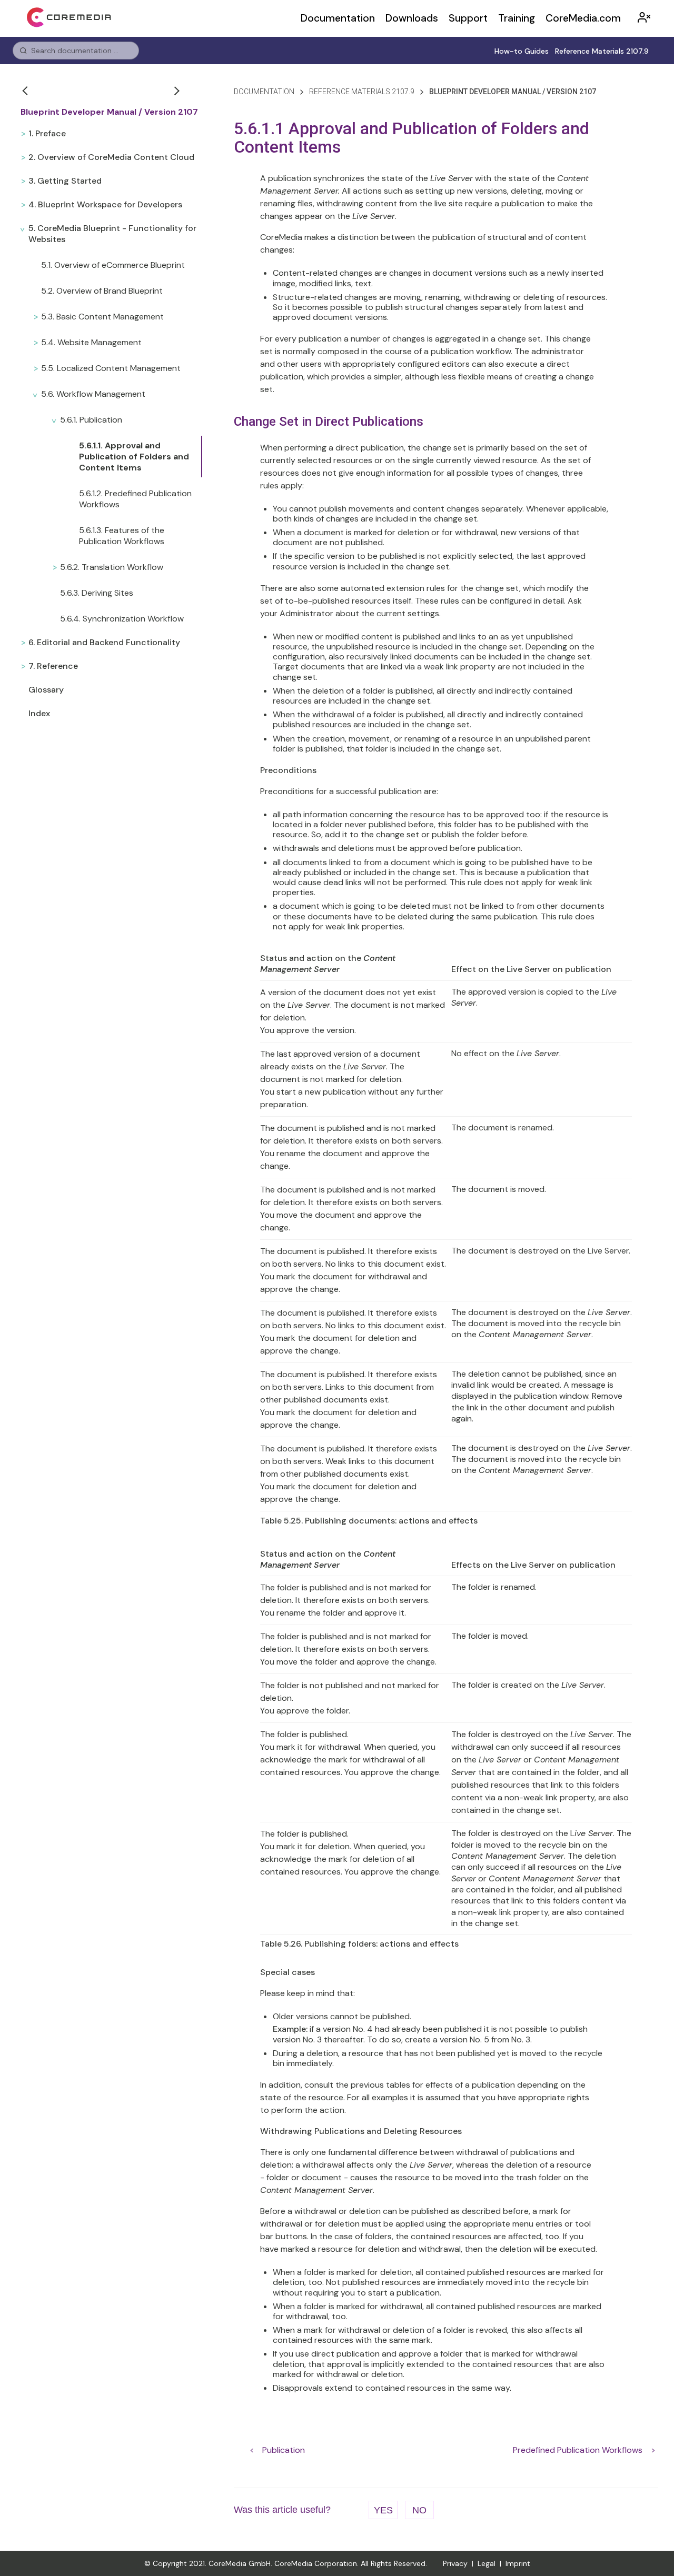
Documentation (338, 18)
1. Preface (47, 133)
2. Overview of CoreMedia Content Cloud (111, 157)
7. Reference (53, 666)
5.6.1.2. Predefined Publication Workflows (135, 499)
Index (39, 713)
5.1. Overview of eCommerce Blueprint (113, 265)
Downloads (412, 18)
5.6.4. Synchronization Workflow (122, 619)
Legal (487, 2563)
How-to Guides (522, 51)
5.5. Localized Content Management (111, 368)
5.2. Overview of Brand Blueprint (102, 291)
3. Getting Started (65, 181)
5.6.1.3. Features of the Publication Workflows (122, 536)
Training (517, 18)
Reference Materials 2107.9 (602, 51)
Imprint (518, 2563)
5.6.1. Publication (91, 420)
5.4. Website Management (91, 342)
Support (468, 18)
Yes (383, 2510)
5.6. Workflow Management (93, 394)
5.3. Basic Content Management (102, 317)
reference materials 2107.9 (362, 92)
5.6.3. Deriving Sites (97, 593)
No (419, 2510)
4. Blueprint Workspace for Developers (105, 204)
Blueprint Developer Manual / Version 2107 (109, 112)
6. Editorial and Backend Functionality (104, 642)
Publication (284, 2450)
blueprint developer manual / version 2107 (513, 92)
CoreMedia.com (583, 18)
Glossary (46, 690)
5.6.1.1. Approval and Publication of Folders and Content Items (134, 457)
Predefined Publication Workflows (578, 2450)
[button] (26, 91)
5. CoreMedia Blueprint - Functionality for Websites (112, 234)
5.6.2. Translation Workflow (112, 567)
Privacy (455, 2563)
